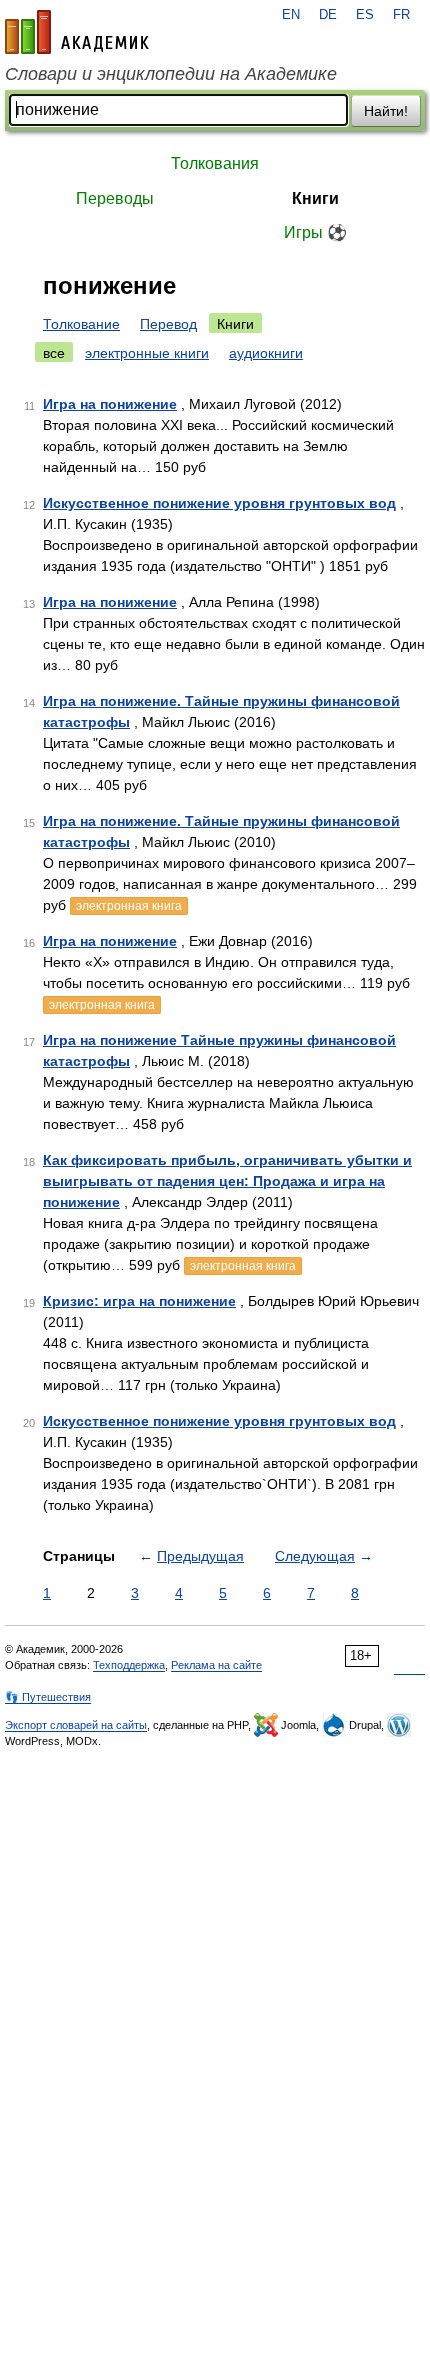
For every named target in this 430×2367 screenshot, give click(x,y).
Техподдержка (129, 1665)
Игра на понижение (110, 404)
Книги (315, 198)
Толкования (215, 163)
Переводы (115, 198)
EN (291, 15)
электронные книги (147, 353)
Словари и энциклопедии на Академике (171, 74)
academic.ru (77, 32)
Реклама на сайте (216, 1665)
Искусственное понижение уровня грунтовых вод (219, 503)
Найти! (386, 111)
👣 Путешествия (48, 1697)
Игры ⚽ (315, 232)
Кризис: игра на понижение (139, 1301)
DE (328, 15)
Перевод (168, 324)
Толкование (81, 324)
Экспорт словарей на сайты (76, 1725)
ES (365, 15)
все (54, 353)
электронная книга (129, 906)
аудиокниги (266, 353)
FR (401, 15)
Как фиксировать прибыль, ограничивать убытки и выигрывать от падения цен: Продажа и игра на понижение (227, 1181)
